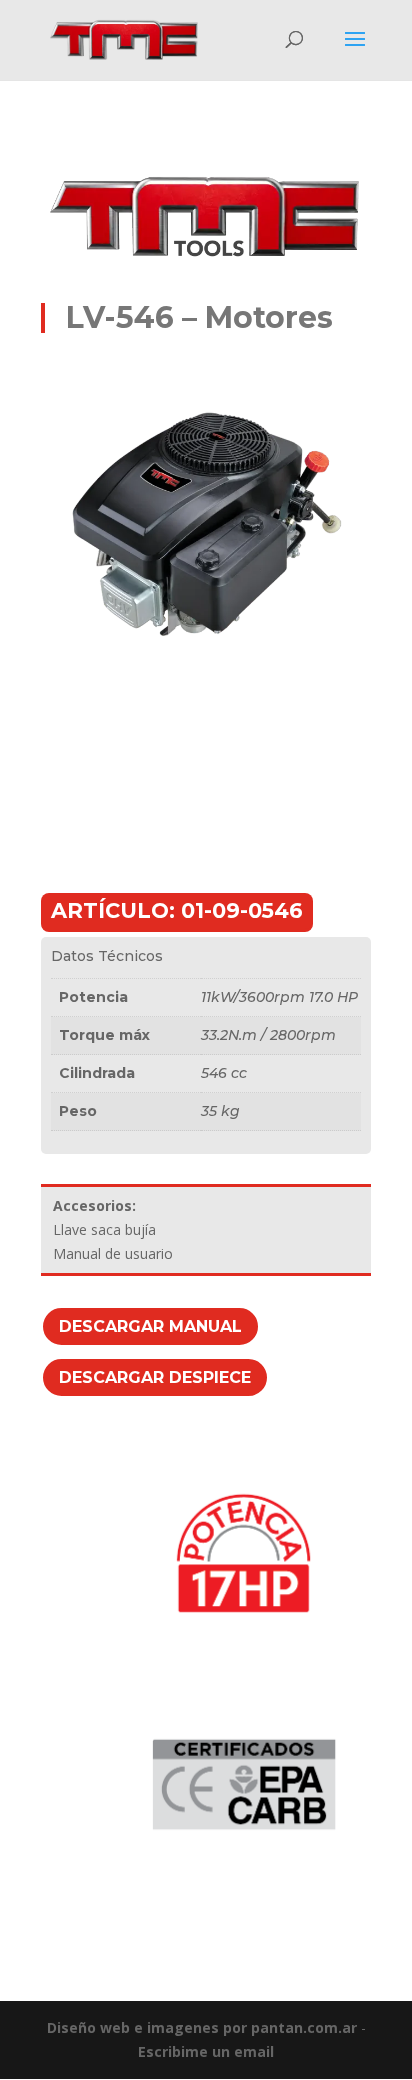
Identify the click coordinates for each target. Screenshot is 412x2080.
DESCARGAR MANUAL (150, 1326)
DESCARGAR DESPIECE (155, 1377)
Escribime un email (206, 2051)
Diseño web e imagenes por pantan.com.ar (202, 2027)
